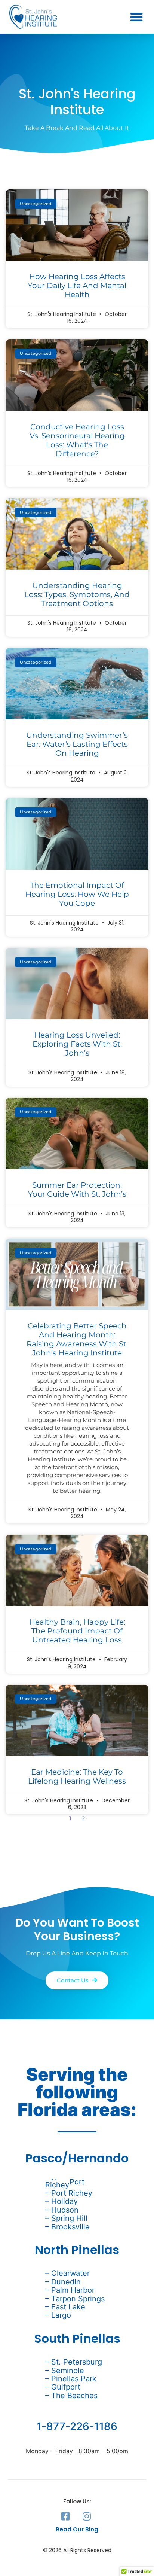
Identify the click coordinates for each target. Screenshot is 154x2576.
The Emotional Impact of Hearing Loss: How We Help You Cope (77, 894)
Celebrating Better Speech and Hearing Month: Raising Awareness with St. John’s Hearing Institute (77, 1339)
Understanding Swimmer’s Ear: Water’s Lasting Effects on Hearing (77, 744)
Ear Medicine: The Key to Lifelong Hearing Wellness (77, 1776)
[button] (136, 17)
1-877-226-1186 (77, 2426)
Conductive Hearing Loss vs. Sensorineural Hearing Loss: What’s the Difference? (77, 440)
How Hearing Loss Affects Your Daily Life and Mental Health (77, 286)
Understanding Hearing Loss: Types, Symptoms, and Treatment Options (77, 594)
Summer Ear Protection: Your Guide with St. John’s (77, 1190)
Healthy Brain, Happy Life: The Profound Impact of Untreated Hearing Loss (77, 1631)
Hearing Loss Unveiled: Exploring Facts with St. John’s (77, 1044)
